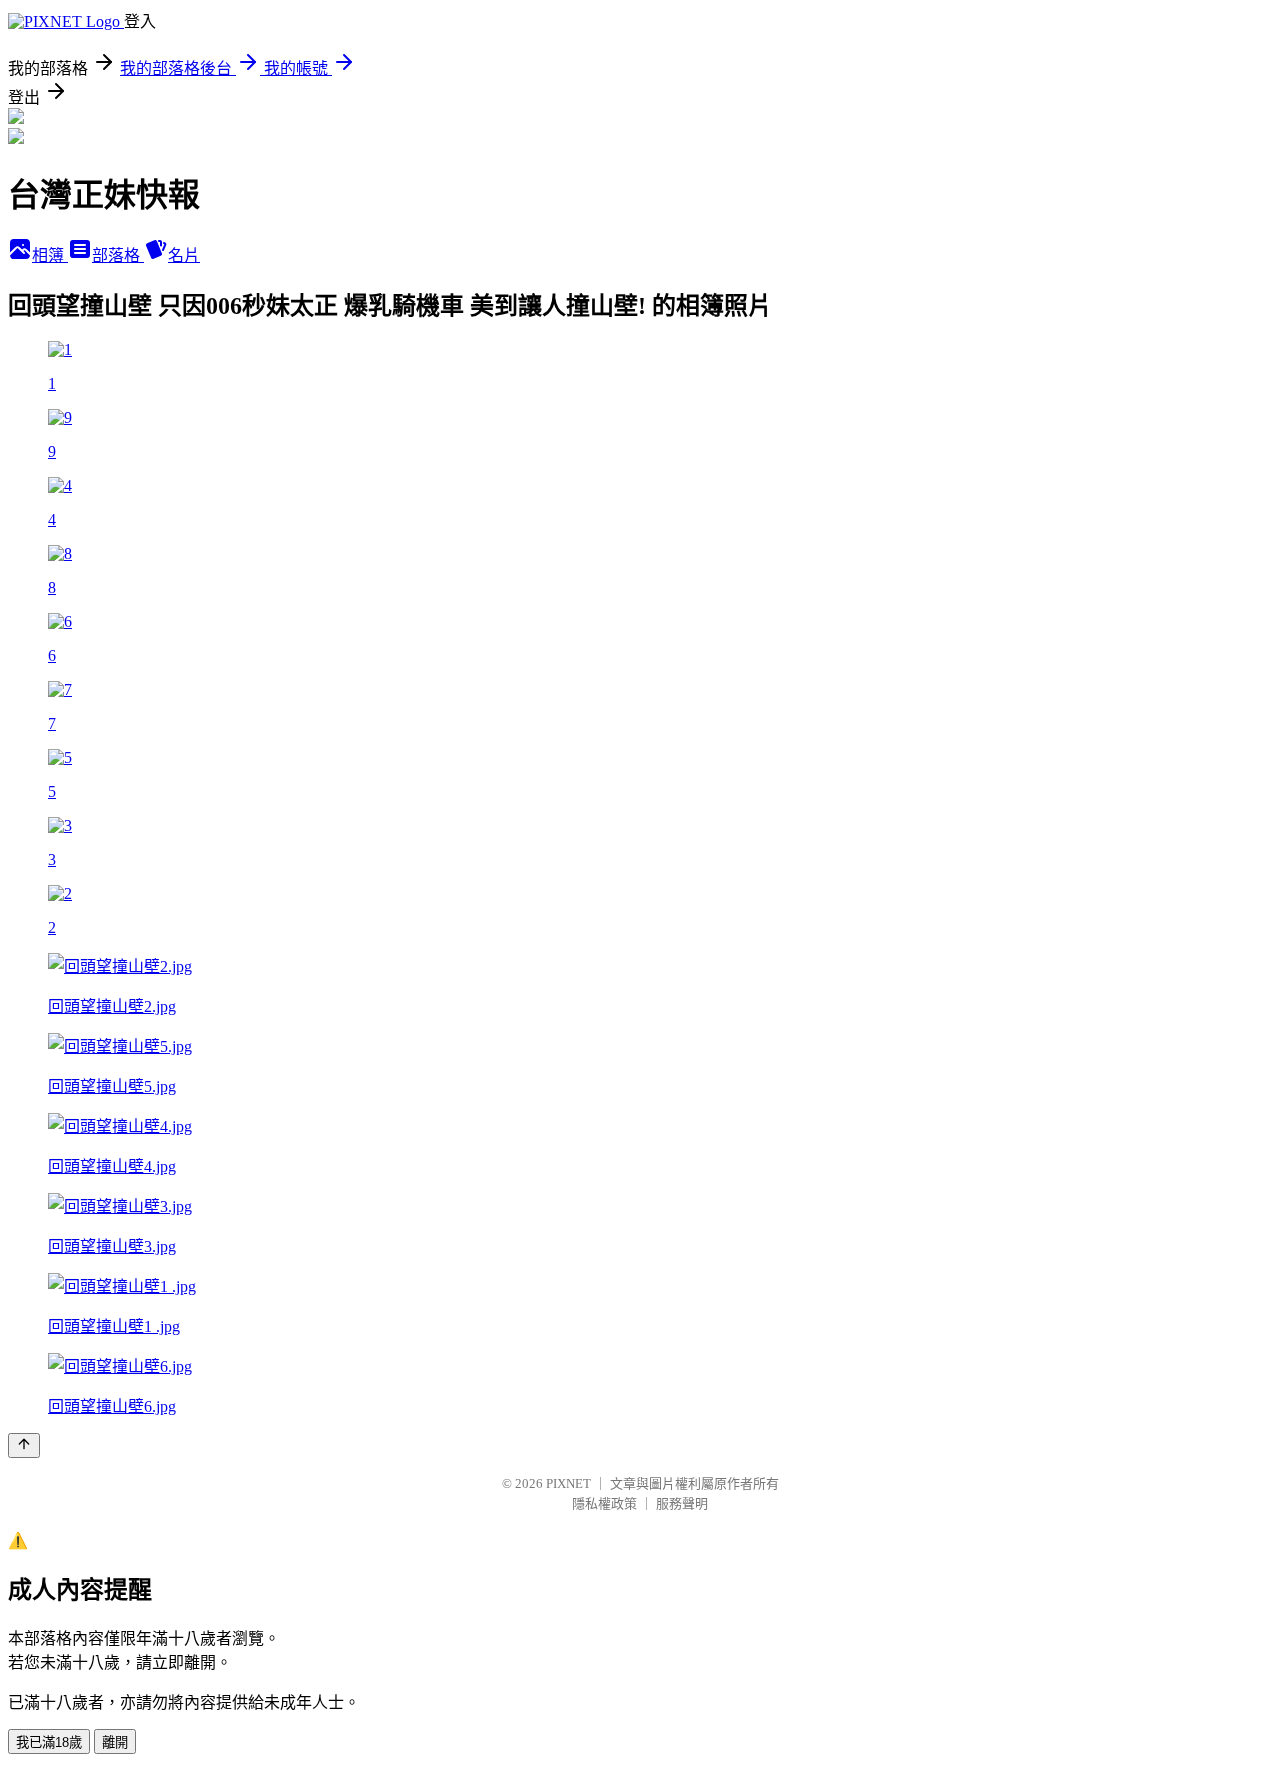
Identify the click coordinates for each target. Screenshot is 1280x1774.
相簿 (50, 255)
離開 (115, 1742)
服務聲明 (682, 1503)
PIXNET (568, 1483)
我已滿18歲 (49, 1742)
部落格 (118, 255)
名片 (184, 255)
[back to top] (24, 1445)
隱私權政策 (604, 1503)
